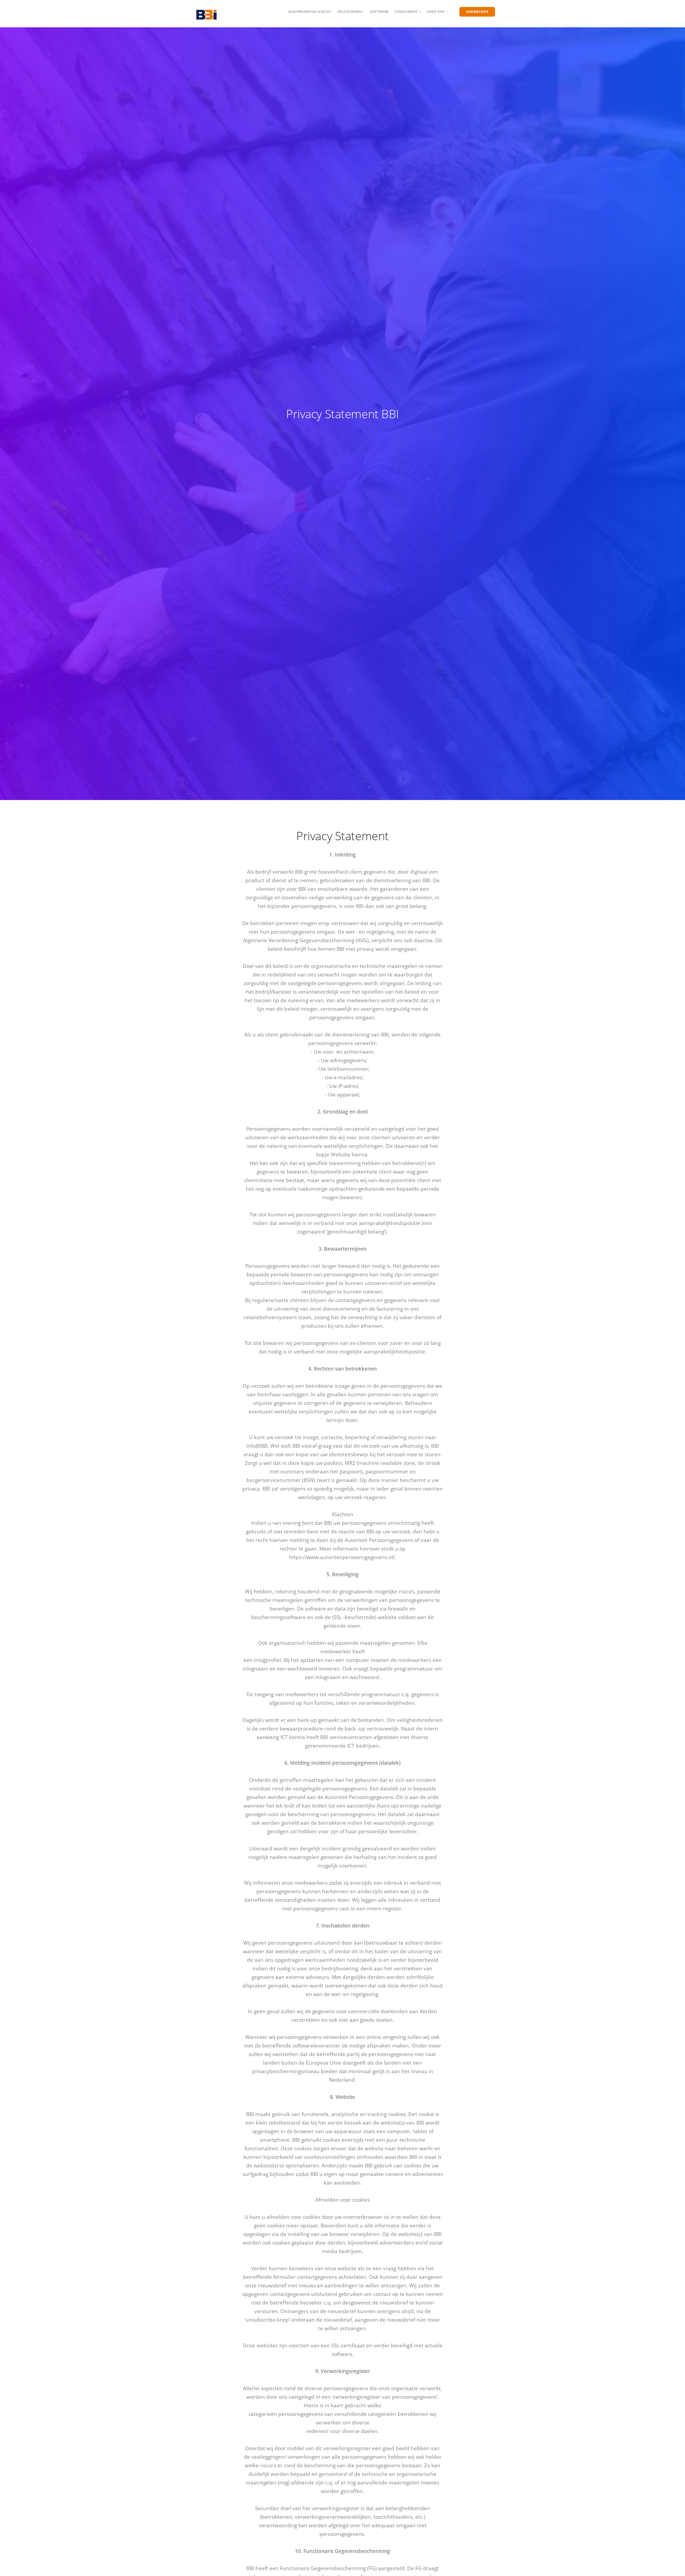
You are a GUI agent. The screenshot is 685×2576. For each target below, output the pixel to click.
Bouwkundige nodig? (310, 12)
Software (379, 12)
